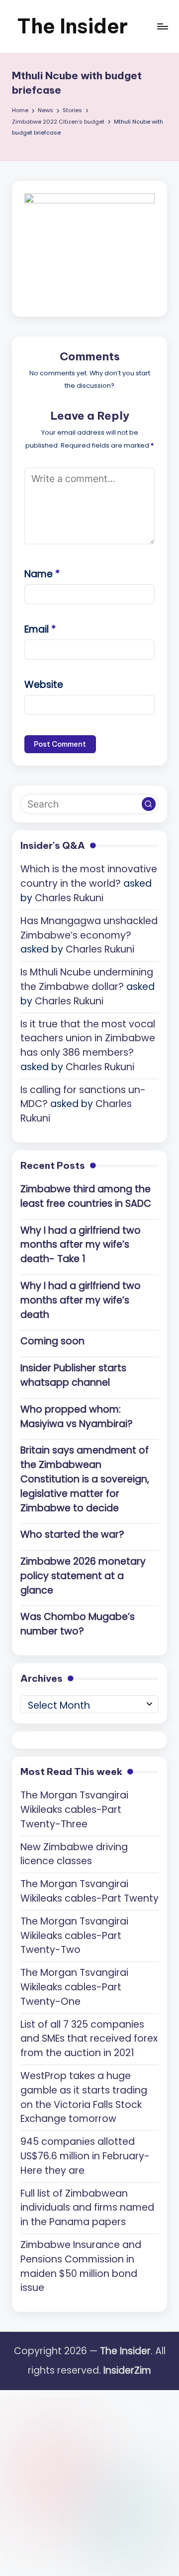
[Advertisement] (89, 2480)
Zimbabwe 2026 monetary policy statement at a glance (83, 1576)
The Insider (72, 26)
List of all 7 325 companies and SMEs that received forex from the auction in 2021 (89, 2039)
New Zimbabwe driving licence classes (74, 1854)
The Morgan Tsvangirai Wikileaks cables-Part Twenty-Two (74, 1936)
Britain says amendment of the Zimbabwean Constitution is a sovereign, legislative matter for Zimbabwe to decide (85, 1479)
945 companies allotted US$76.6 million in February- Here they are (85, 2156)
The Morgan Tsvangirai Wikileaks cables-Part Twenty (89, 1891)
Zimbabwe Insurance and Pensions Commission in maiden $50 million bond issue (81, 2266)
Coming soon (52, 1341)
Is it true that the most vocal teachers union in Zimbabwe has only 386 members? (88, 1039)
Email (40, 629)
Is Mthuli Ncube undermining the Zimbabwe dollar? (87, 979)
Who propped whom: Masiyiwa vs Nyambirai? (77, 1417)
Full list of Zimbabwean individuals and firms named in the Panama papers (87, 2208)
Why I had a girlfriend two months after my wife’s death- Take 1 (81, 1245)
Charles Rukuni (69, 898)
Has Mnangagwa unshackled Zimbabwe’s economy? (89, 928)
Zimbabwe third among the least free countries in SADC (86, 1196)
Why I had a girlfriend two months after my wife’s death (81, 1300)
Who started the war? (72, 1534)
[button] (149, 804)
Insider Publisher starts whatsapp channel (73, 1375)
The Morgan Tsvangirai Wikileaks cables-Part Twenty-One (74, 1987)
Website (44, 685)
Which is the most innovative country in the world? (89, 876)
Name (42, 574)
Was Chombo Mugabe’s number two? (78, 1624)
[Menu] (162, 26)
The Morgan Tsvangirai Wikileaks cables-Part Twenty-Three (74, 1810)
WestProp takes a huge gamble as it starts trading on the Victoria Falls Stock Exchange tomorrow (84, 2097)
